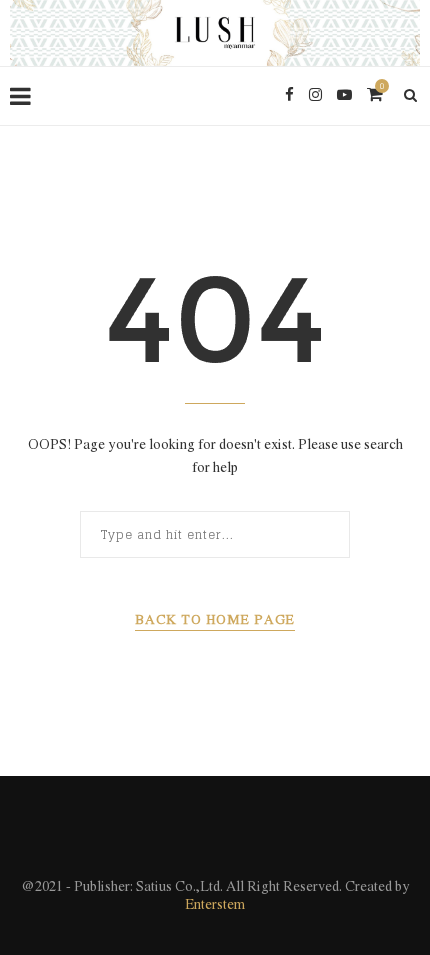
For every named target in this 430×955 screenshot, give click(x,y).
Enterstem (215, 905)
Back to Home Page (215, 620)
